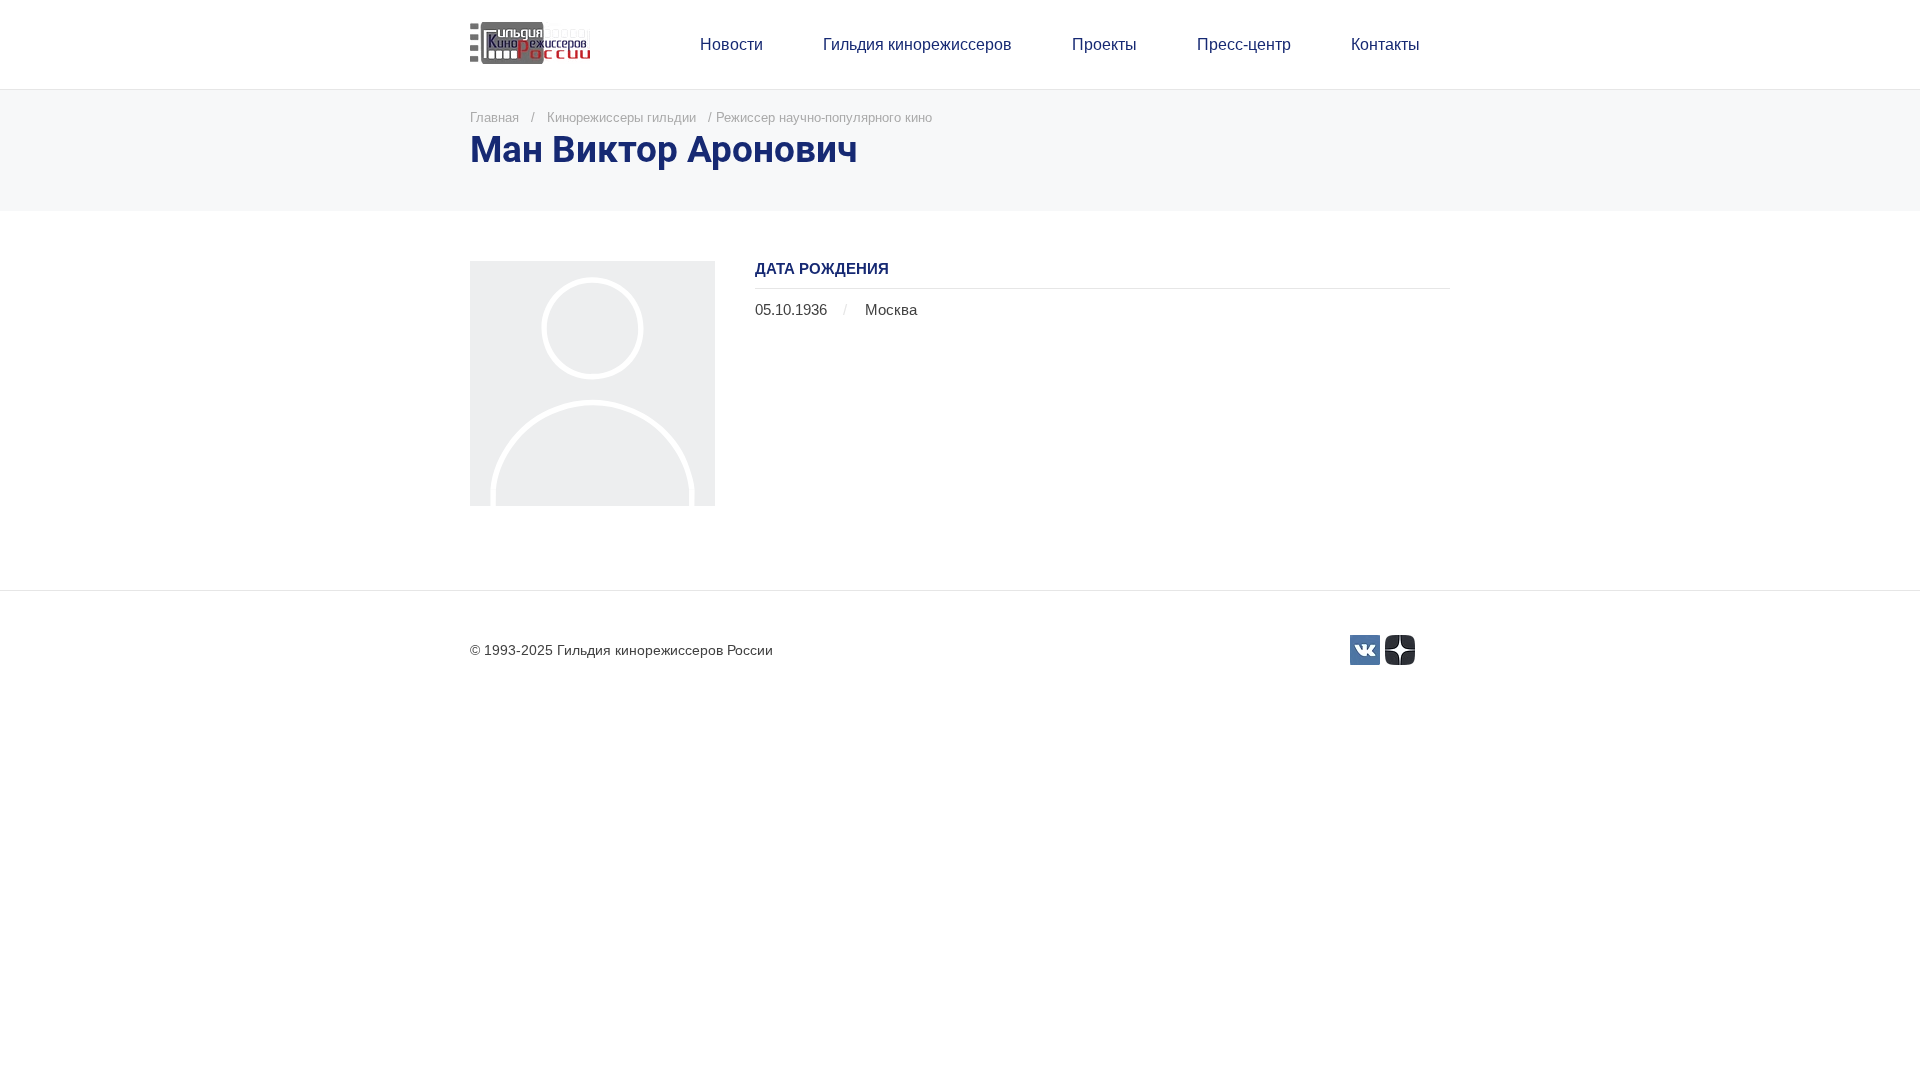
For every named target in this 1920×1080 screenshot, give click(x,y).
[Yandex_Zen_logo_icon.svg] (1400, 650)
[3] (1365, 650)
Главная (494, 117)
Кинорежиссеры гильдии (621, 117)
